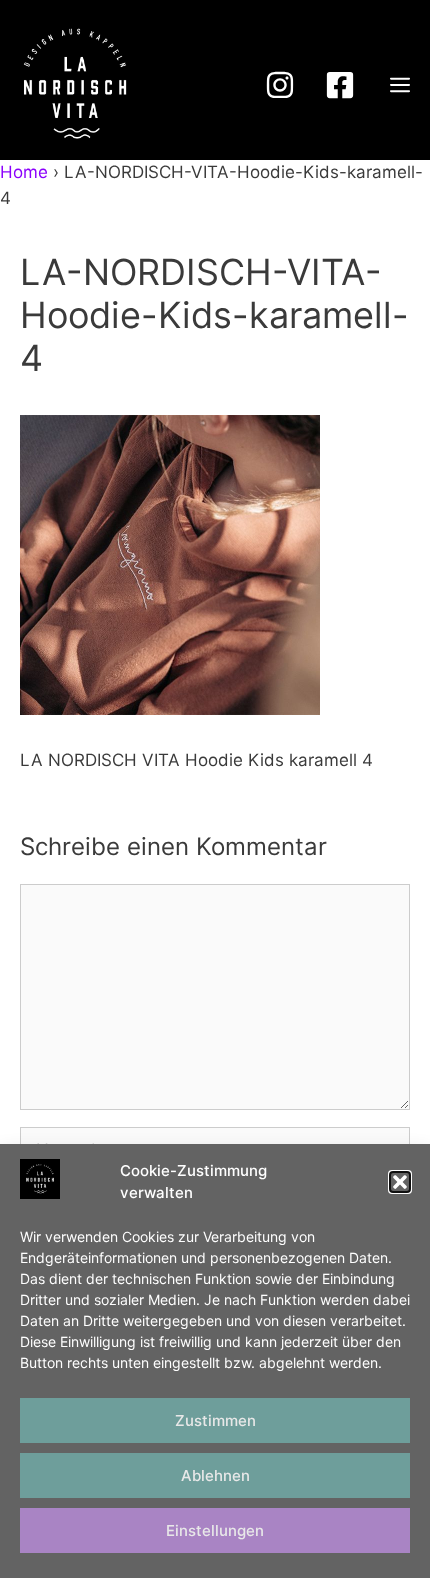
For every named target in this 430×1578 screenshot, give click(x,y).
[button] (400, 1182)
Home (24, 172)
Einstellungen (215, 1530)
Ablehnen (215, 1475)
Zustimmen (215, 1420)
